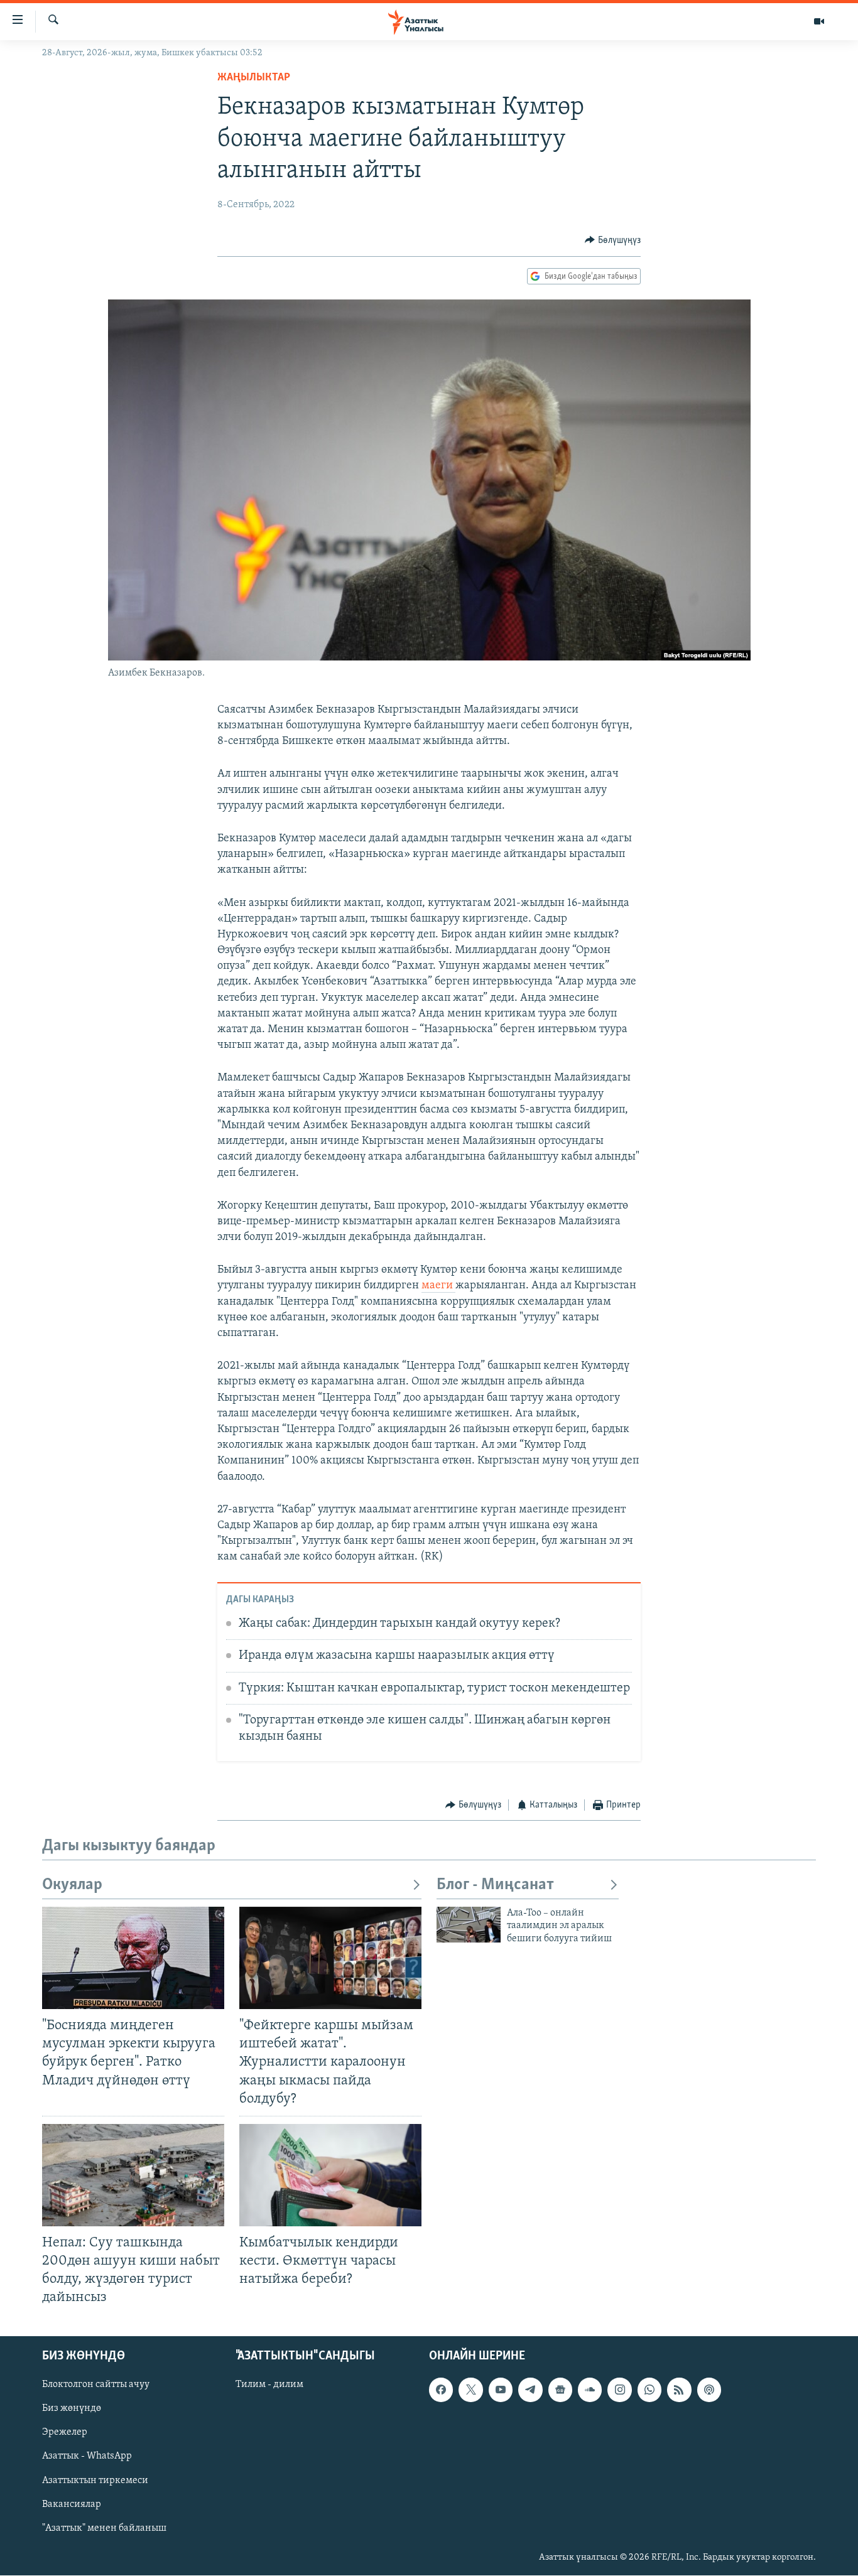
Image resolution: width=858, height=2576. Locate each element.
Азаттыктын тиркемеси (95, 2481)
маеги (438, 1286)
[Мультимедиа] (819, 21)
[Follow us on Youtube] (501, 2390)
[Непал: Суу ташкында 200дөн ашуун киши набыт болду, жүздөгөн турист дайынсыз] (133, 2175)
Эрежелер (65, 2433)
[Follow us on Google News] (560, 2390)
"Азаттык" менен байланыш (104, 2528)
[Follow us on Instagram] (619, 2390)
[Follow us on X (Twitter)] (470, 2390)
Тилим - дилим (269, 2385)
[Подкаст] (709, 2390)
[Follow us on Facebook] (441, 2390)
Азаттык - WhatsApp (87, 2457)
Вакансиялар (72, 2504)
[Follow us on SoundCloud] (590, 2390)
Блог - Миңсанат (495, 1885)
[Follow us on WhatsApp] (649, 2390)
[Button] (613, 240)
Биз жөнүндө (72, 2409)
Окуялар (72, 1885)
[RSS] (679, 2390)
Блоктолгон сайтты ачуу (96, 2385)
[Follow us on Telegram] (530, 2390)
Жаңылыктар (254, 78)
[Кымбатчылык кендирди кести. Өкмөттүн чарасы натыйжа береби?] (330, 2175)
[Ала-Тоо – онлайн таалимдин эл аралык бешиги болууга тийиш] (469, 1925)
